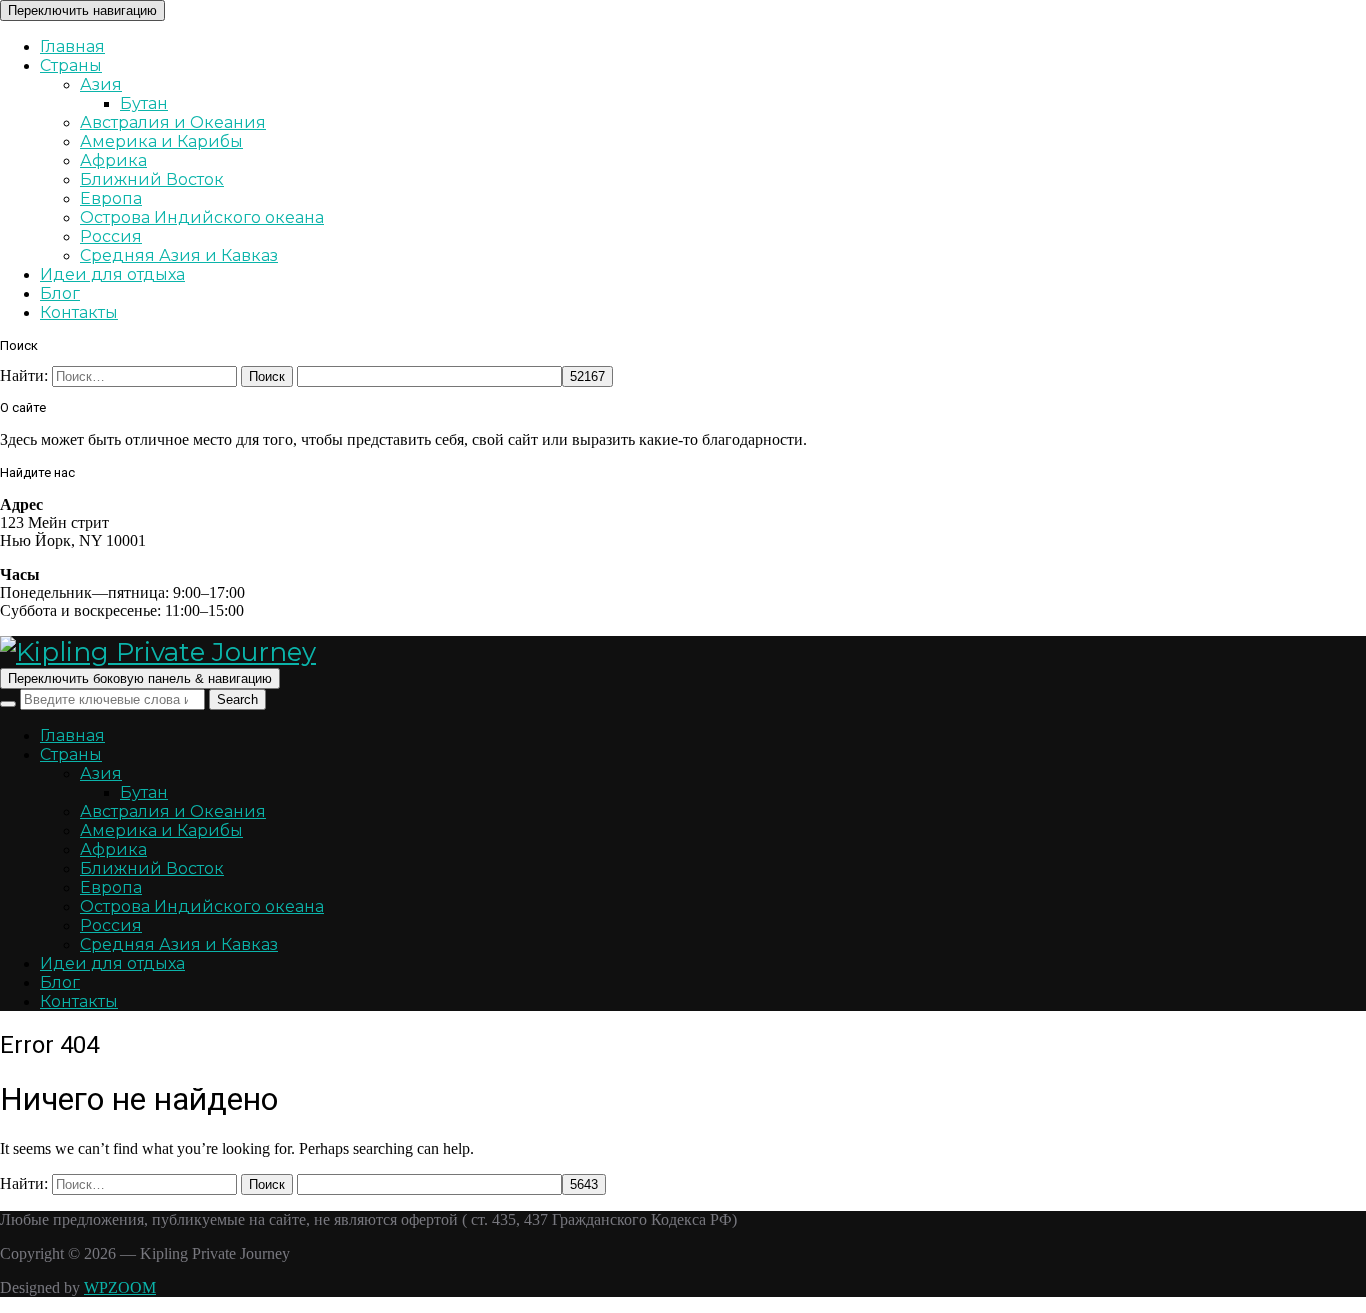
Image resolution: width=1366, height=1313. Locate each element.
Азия (101, 84)
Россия (111, 236)
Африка (113, 160)
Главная (72, 46)
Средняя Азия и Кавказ (179, 255)
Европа (111, 198)
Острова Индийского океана (202, 217)
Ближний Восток (152, 179)
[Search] (8, 704)
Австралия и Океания (173, 122)
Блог (60, 293)
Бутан (144, 103)
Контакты (79, 312)
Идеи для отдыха (112, 274)
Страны (71, 65)
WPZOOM (120, 1287)
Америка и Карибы (161, 141)
